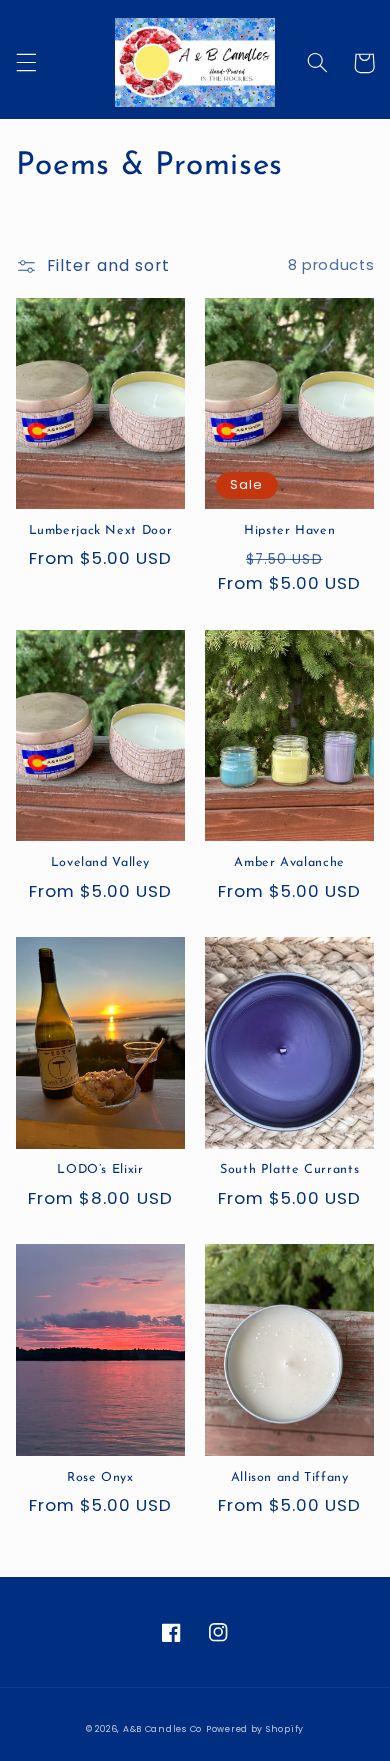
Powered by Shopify (255, 1729)
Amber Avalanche (289, 863)
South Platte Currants (289, 1170)
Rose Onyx (100, 1478)
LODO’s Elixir (100, 1170)
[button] (26, 63)
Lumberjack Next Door (101, 531)
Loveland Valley (100, 863)
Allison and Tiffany (290, 1478)
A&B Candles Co (162, 1729)
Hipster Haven (289, 531)
